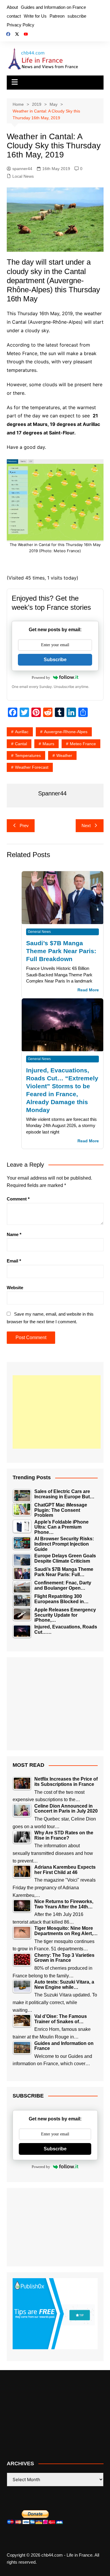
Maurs (48, 744)
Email (14, 1261)
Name (14, 1234)
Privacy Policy (21, 25)
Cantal (21, 744)
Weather (64, 755)
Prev (24, 826)
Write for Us (35, 16)
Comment (18, 1199)
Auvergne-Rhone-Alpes (66, 732)
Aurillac (22, 732)
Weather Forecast (32, 767)
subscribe (77, 16)
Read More (88, 990)
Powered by (41, 677)
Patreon (57, 16)
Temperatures (28, 755)
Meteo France (83, 744)
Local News (23, 176)
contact (14, 16)
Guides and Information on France (53, 7)
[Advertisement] (57, 1412)
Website (15, 1288)
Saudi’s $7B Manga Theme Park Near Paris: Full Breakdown (61, 951)
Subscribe (55, 660)
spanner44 (22, 169)
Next (86, 826)
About (12, 7)
